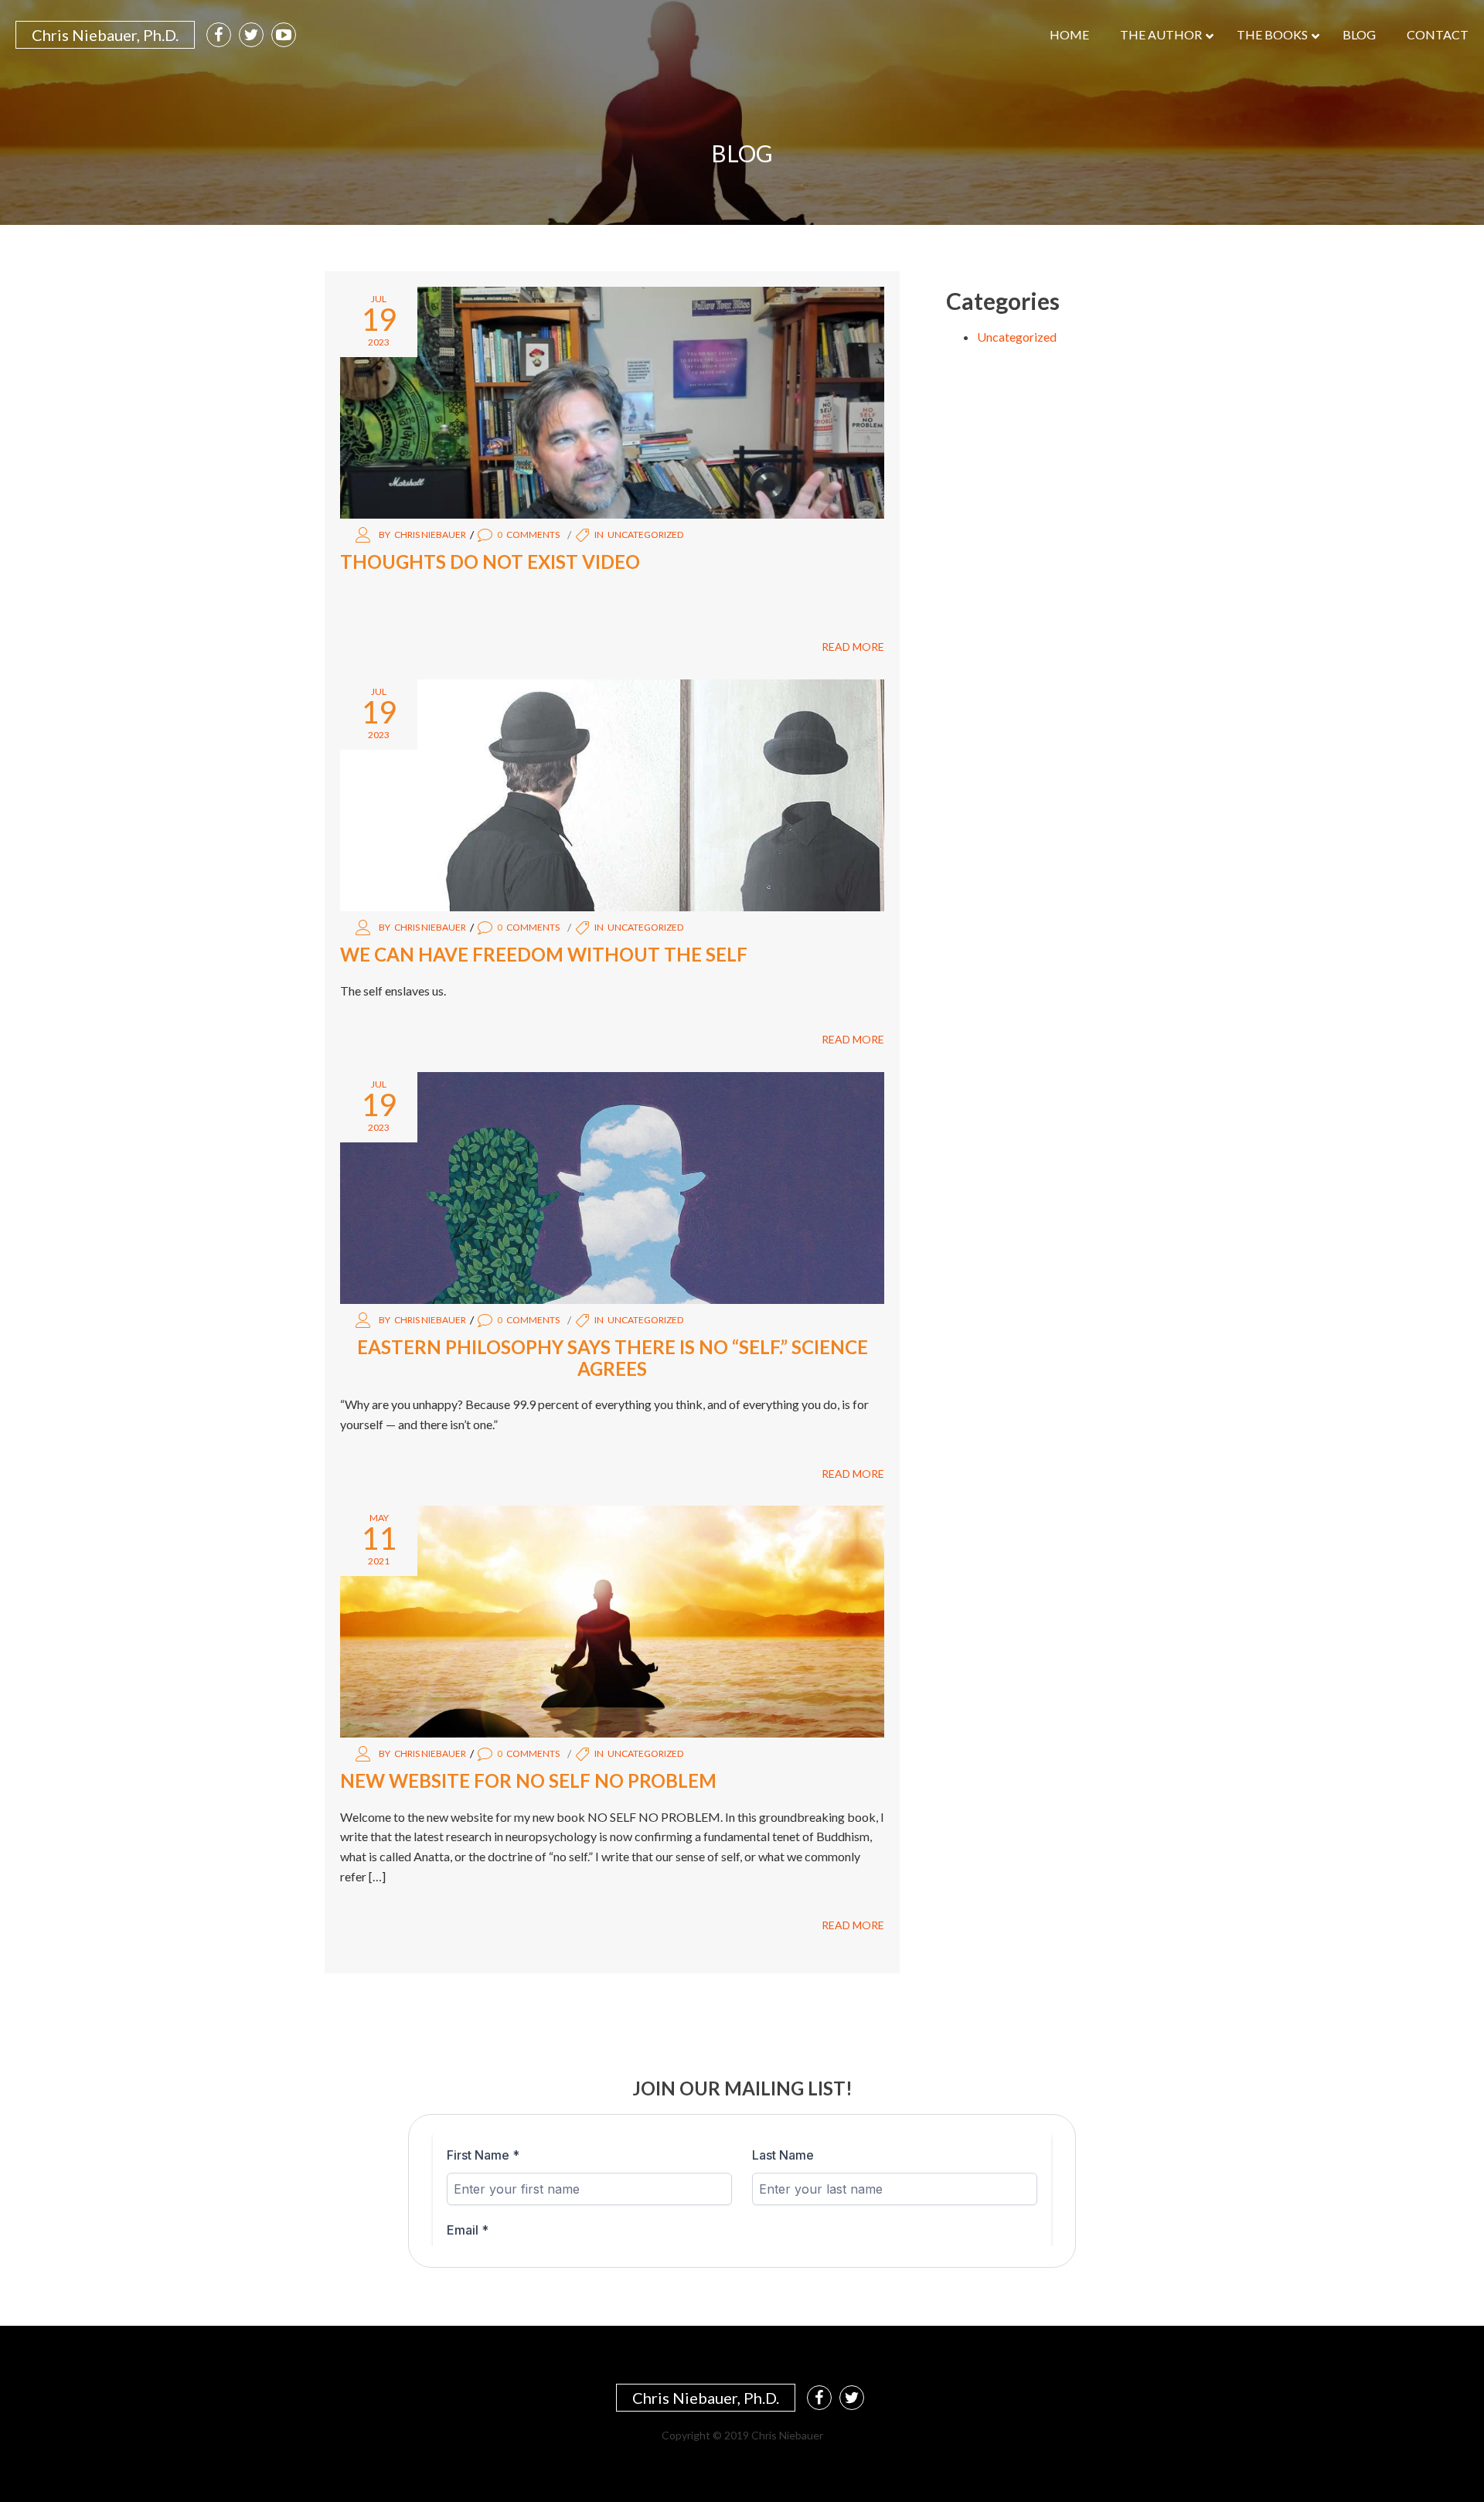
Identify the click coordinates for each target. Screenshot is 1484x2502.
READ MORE (853, 647)
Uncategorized (645, 534)
